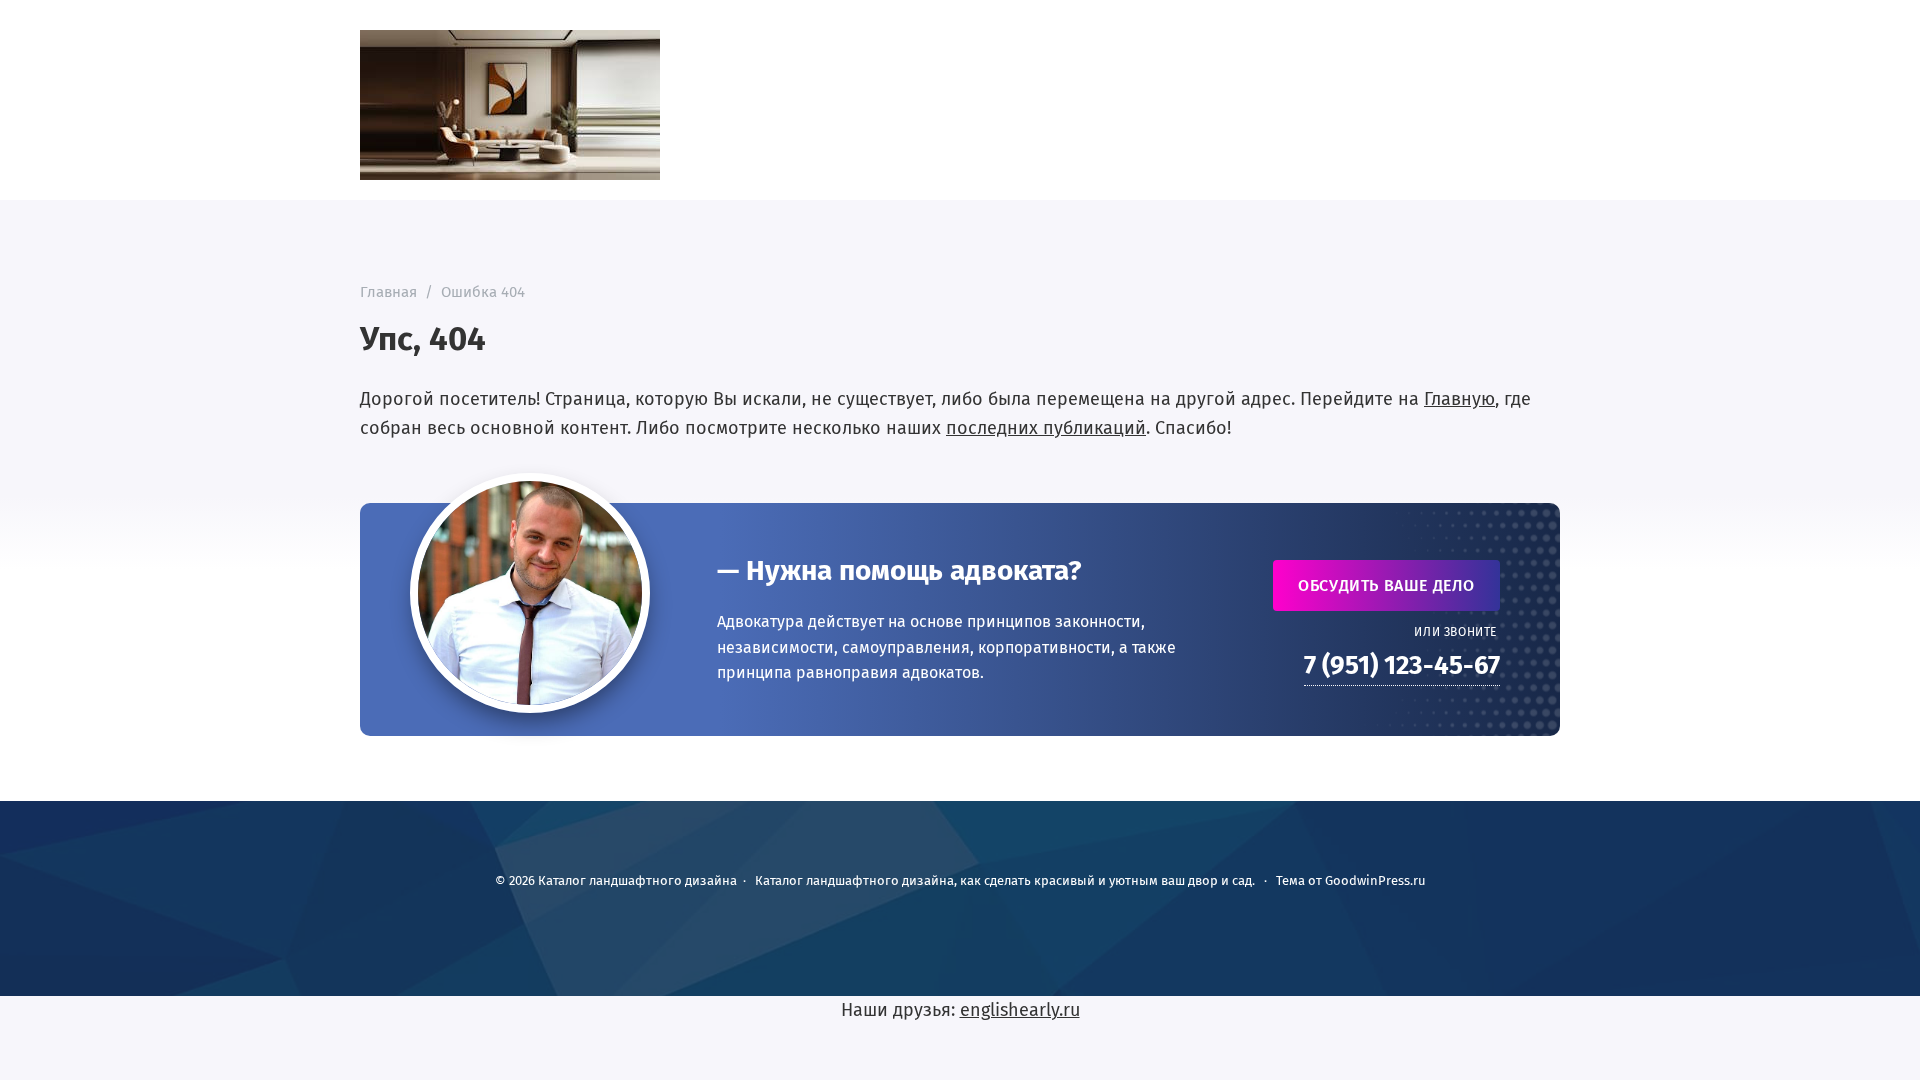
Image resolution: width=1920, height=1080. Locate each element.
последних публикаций (1046, 428)
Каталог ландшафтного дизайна (510, 105)
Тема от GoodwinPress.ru (1351, 880)
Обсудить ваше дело (1386, 585)
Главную (1459, 399)
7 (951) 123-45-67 (1402, 665)
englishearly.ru (1020, 1010)
